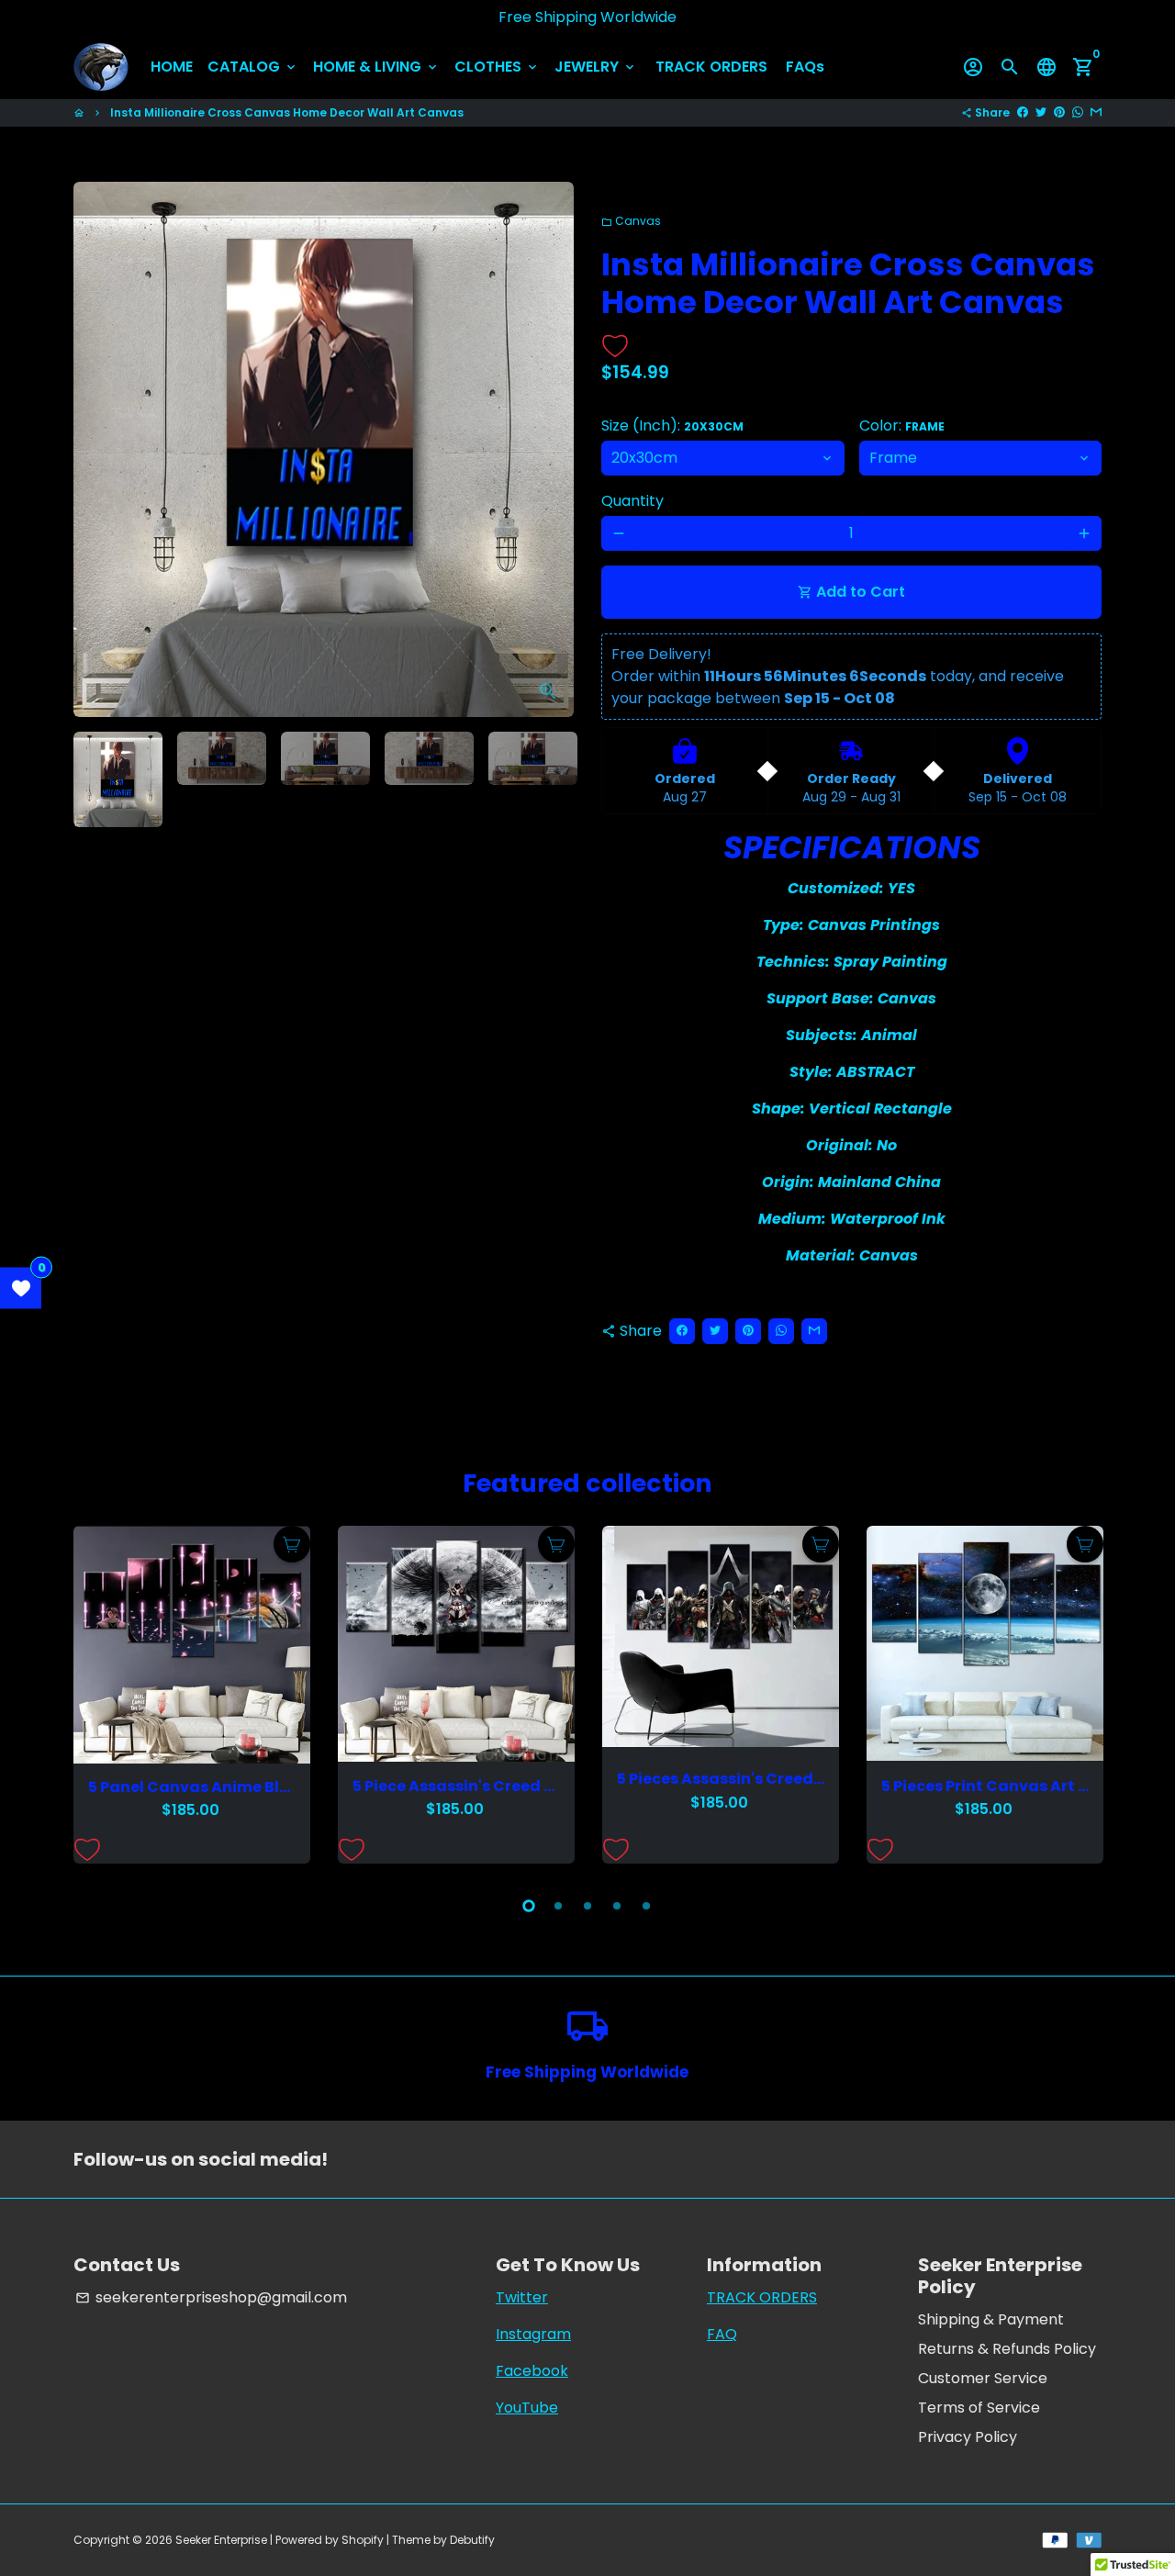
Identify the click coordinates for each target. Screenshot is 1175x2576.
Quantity (632, 501)
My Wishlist (21, 1288)
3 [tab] (587, 1906)
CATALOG (253, 67)
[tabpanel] (192, 1695)
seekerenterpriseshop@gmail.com (211, 2297)
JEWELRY (596, 67)
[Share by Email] (1096, 112)
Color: (902, 426)
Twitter (522, 2297)
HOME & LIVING (376, 67)
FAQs (805, 67)
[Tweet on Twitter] (1041, 112)
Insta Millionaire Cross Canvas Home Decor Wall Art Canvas (287, 112)
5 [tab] (646, 1906)
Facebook (532, 2371)
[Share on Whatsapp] (1078, 112)
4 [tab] (617, 1906)
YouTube (527, 2408)
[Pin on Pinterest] (1059, 112)
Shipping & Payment (991, 2319)
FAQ (722, 2334)
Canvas (631, 221)
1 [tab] (529, 1906)
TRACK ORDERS (711, 67)
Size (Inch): (672, 426)
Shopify (363, 2540)
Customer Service (983, 2378)
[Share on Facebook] (1023, 112)
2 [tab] (558, 1906)
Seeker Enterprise (221, 2540)
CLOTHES (497, 67)
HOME (172, 67)
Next (549, 450)
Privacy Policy (968, 2437)
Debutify (472, 2540)
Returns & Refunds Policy (1007, 2349)
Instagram (533, 2334)
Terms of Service (979, 2408)
